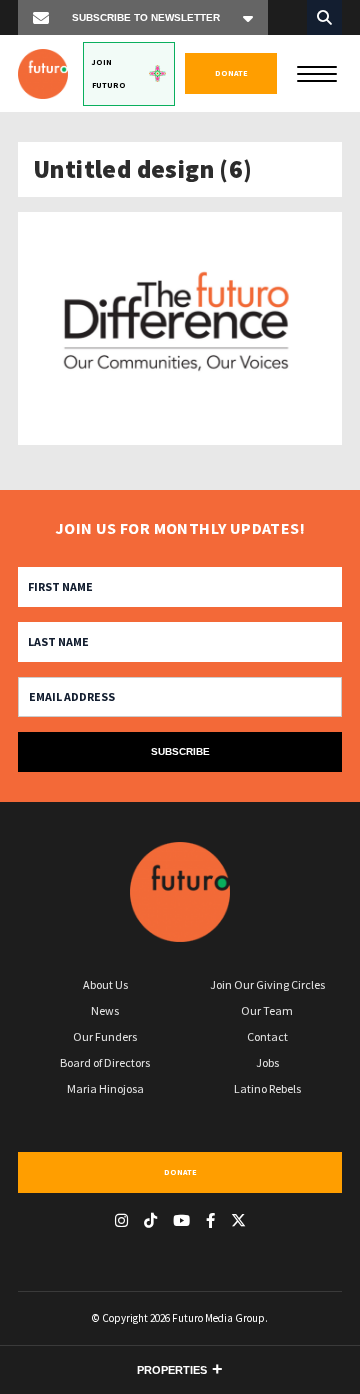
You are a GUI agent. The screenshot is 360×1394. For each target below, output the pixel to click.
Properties (172, 1370)
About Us (105, 984)
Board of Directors (105, 1062)
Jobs (267, 1062)
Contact (267, 1036)
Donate (231, 73)
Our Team (267, 1010)
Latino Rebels (267, 1088)
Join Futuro (109, 73)
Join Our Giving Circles (267, 984)
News (105, 1010)
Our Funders (105, 1036)
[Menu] (317, 72)
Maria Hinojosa (105, 1088)
